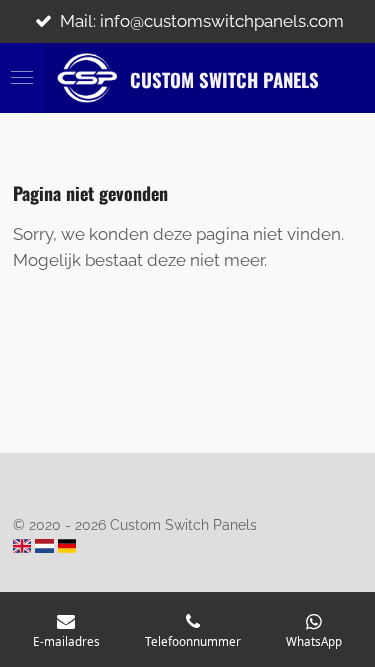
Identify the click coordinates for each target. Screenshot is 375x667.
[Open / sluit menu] (22, 78)
